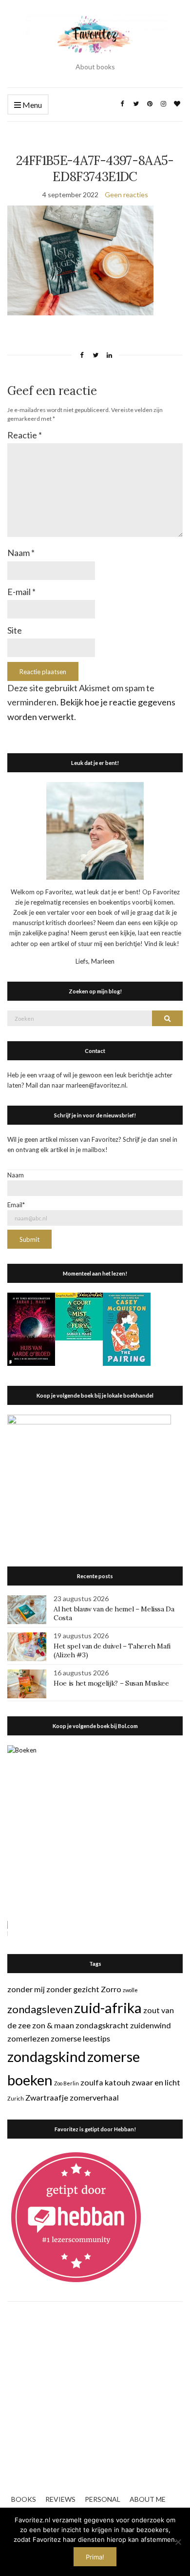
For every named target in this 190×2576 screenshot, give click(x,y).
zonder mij (26, 1989)
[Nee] (178, 2542)
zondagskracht (102, 2025)
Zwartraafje (47, 2097)
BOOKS (24, 2499)
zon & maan (53, 2025)
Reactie (25, 435)
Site (15, 630)
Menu (31, 105)
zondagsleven (40, 2009)
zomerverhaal (94, 2097)
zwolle (130, 1990)
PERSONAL (103, 2499)
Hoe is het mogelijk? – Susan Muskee (111, 1683)
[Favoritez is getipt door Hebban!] (76, 2217)
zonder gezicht (73, 1989)
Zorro (111, 1989)
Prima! (95, 2557)
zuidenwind (151, 2025)
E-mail (21, 592)
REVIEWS (60, 2499)
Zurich (16, 2098)
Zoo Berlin (66, 2083)
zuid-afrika (108, 2008)
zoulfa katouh (105, 2082)
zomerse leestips (80, 2038)
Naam (21, 553)
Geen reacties (126, 195)
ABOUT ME (148, 2499)
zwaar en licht (156, 2082)
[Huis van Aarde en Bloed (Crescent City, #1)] (31, 1328)
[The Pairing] (127, 1328)
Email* (16, 1205)
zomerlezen (28, 2038)
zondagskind (47, 2056)
